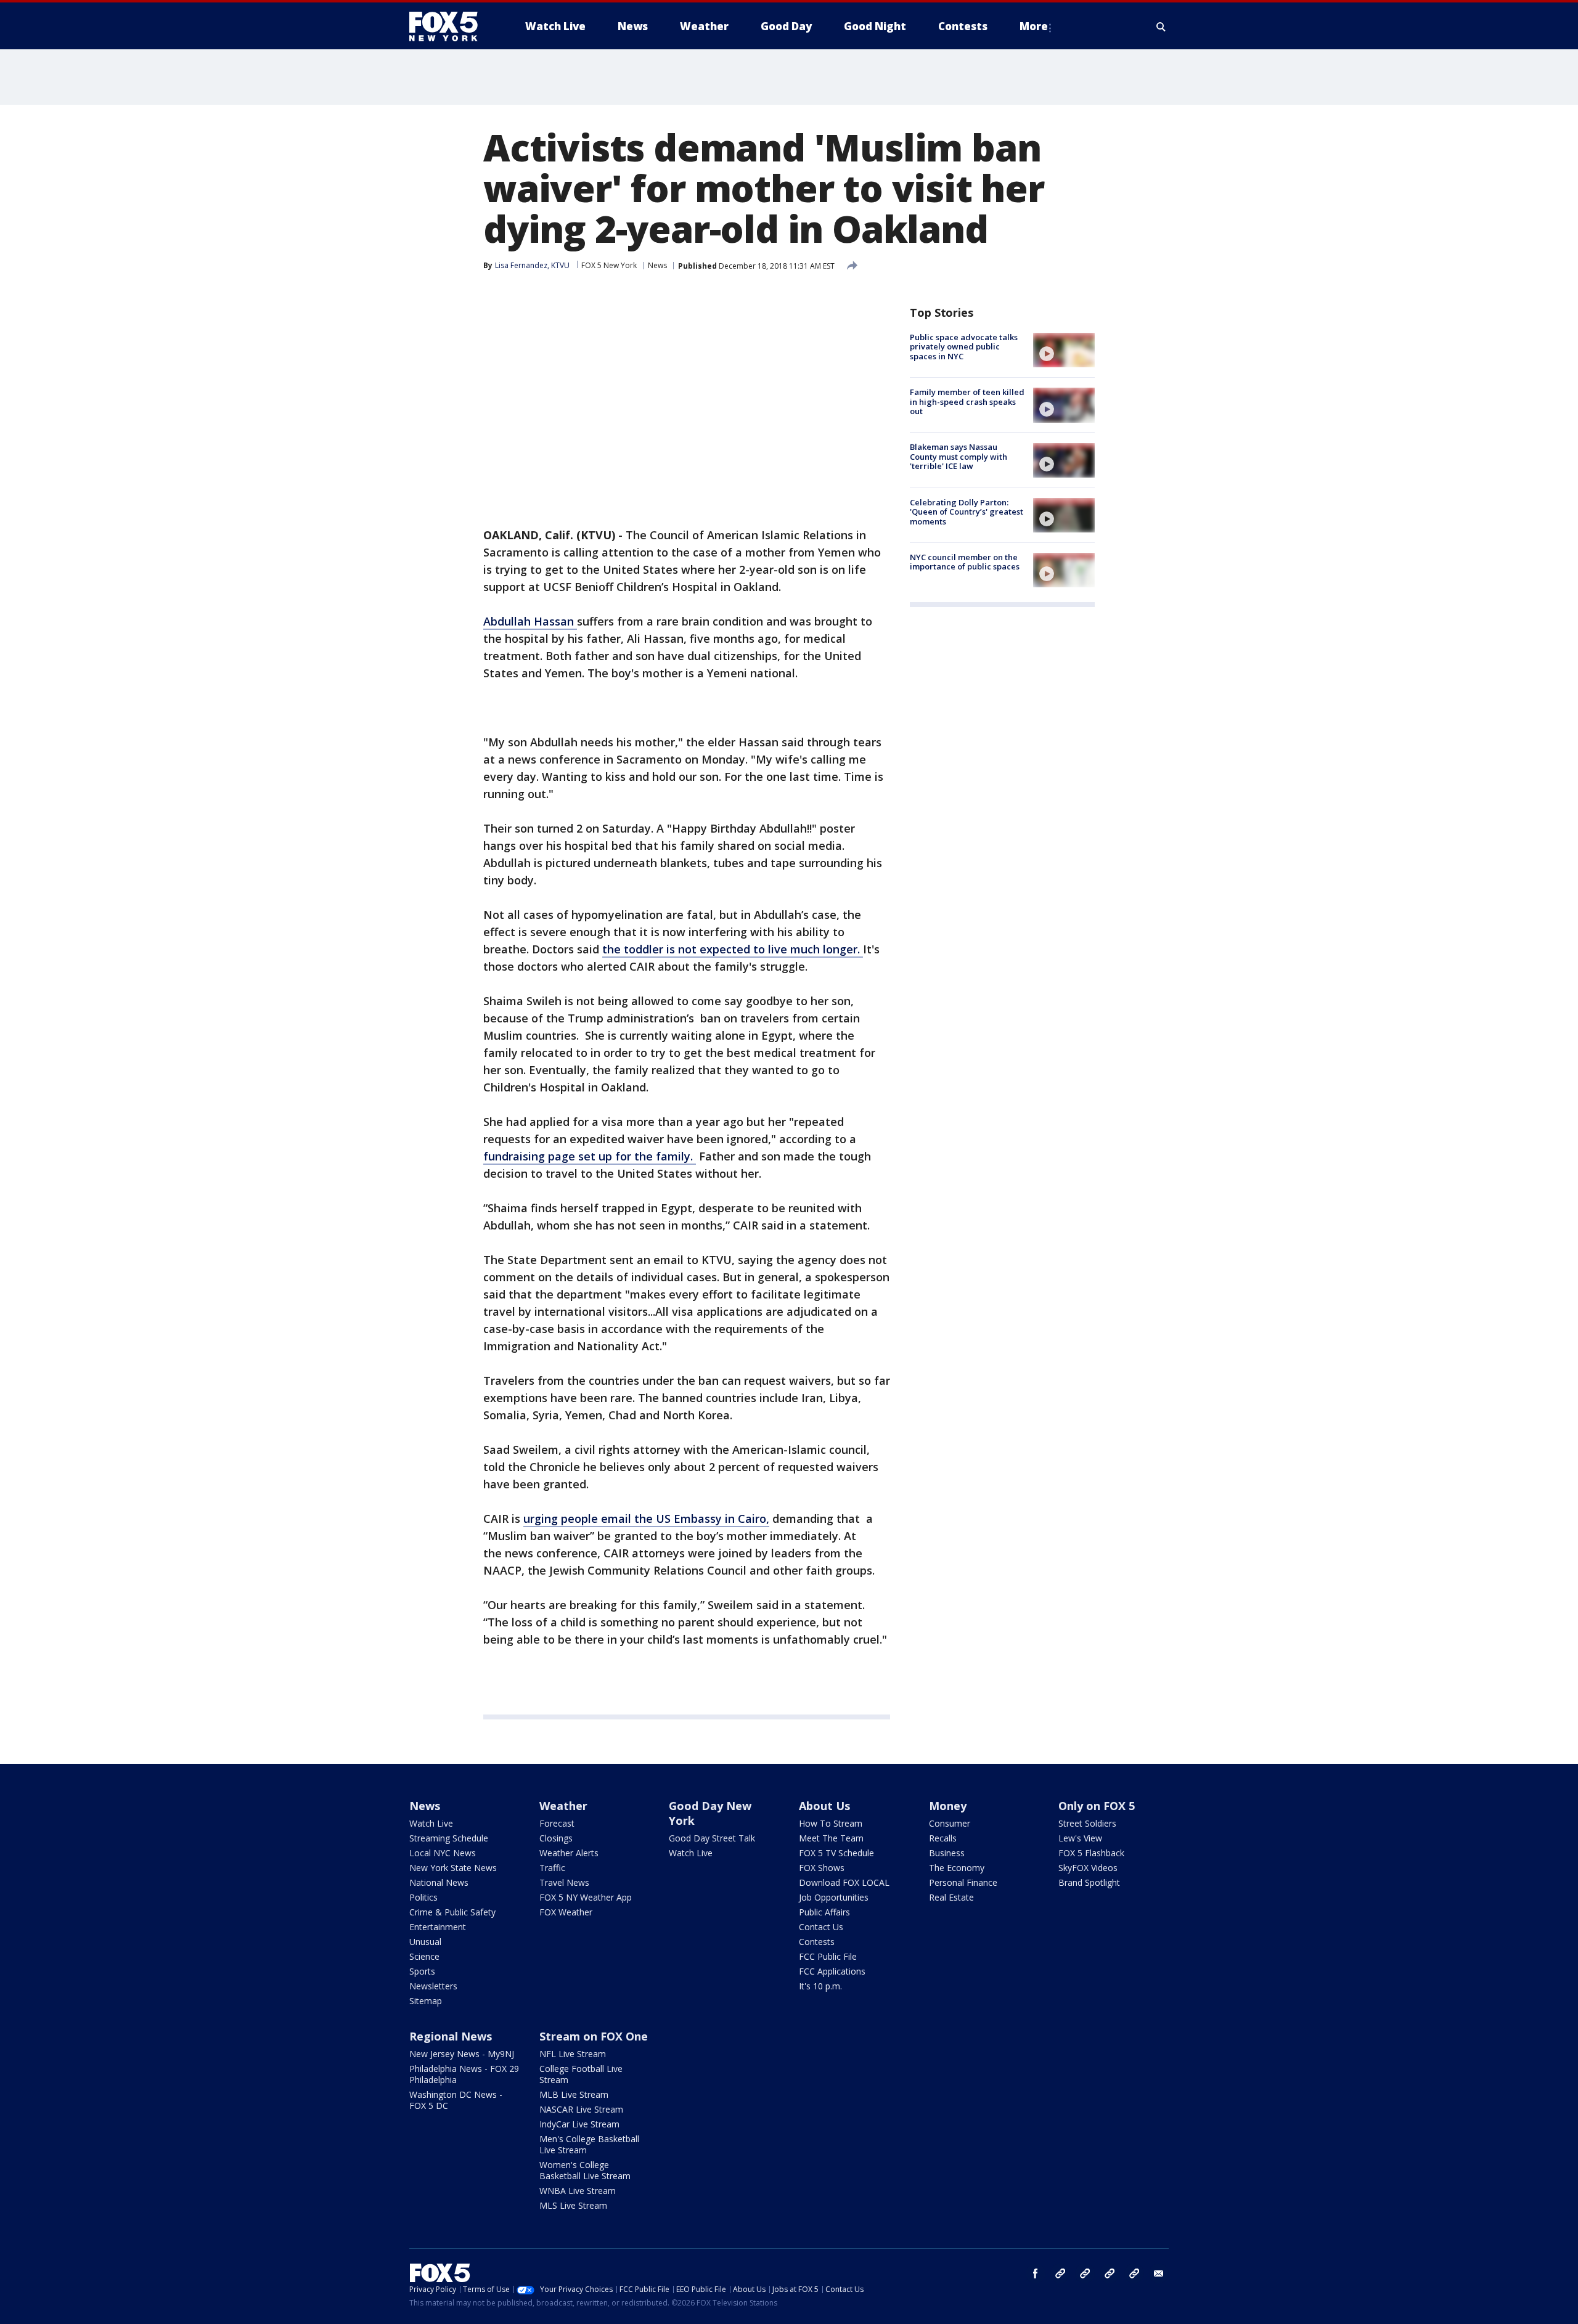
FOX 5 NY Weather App (586, 1897)
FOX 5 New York (609, 265)
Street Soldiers (1087, 1823)
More (1034, 26)
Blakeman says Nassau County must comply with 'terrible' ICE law (959, 457)
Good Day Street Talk (712, 1838)
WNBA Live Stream (578, 2191)
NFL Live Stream (573, 2054)
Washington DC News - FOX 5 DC (456, 2100)
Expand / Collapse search (1161, 27)
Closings (556, 1838)
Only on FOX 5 (1097, 1806)
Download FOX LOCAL (844, 1882)
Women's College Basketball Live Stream (585, 2170)
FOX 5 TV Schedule (836, 1853)
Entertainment (438, 1927)
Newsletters (433, 1986)
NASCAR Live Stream (581, 2109)
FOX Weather (566, 1912)
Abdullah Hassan (530, 621)
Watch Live (431, 1823)
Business (947, 1853)
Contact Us (821, 1927)
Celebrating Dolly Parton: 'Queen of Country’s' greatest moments (967, 512)
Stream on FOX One (594, 2036)
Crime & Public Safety (452, 1912)
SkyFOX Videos (1088, 1868)
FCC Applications (832, 1971)
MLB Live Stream (574, 2094)
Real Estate (951, 1897)
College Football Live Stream (581, 2074)
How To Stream (831, 1823)
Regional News (451, 2036)
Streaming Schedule (449, 1838)
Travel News (564, 1882)
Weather (563, 1806)
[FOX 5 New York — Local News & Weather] (450, 27)
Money (948, 1806)
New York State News (453, 1868)
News (657, 265)
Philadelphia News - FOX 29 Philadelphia (464, 2074)
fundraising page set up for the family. (590, 1156)
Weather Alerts (569, 1853)
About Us (824, 1806)
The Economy (957, 1868)
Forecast (557, 1823)
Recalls (943, 1838)
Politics (423, 1897)
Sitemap (426, 2001)
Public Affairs (824, 1912)
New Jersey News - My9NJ (462, 2054)
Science (424, 1956)
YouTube (1110, 2273)
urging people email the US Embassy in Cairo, (646, 1519)
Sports (422, 1971)
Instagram (1060, 2273)
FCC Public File (828, 1956)
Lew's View (1080, 1838)
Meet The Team (831, 1838)
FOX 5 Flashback (1091, 1853)
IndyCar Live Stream (579, 2124)
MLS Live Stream (573, 2205)
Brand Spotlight (1089, 1882)
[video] (1064, 350)
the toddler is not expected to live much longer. (733, 949)
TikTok (1085, 2273)
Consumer (950, 1823)
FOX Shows (822, 1868)
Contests (817, 1942)
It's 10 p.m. (820, 1986)
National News (439, 1882)
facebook (1036, 2273)
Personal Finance (963, 1882)
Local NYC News (443, 1853)
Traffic (552, 1868)
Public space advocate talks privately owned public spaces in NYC (964, 347)
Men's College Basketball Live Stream (589, 2144)
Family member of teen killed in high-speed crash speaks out (967, 402)
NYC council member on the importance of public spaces (965, 562)
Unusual (425, 1942)
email (1159, 2273)
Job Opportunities (834, 1897)
